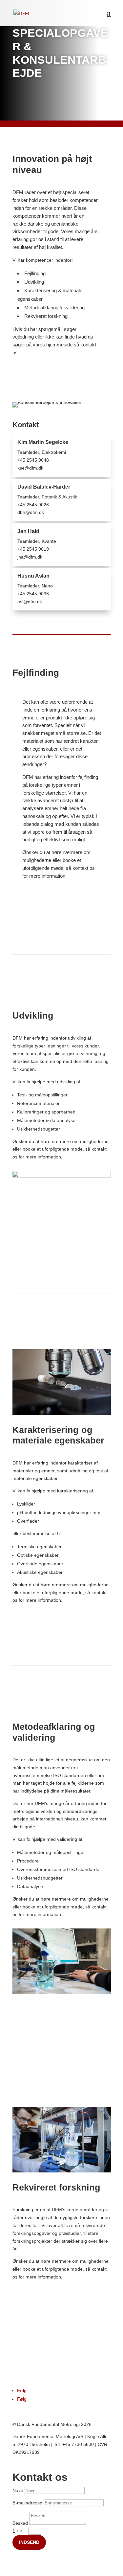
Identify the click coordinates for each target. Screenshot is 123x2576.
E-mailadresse (27, 2503)
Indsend (29, 2542)
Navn (18, 2490)
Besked (20, 2523)
